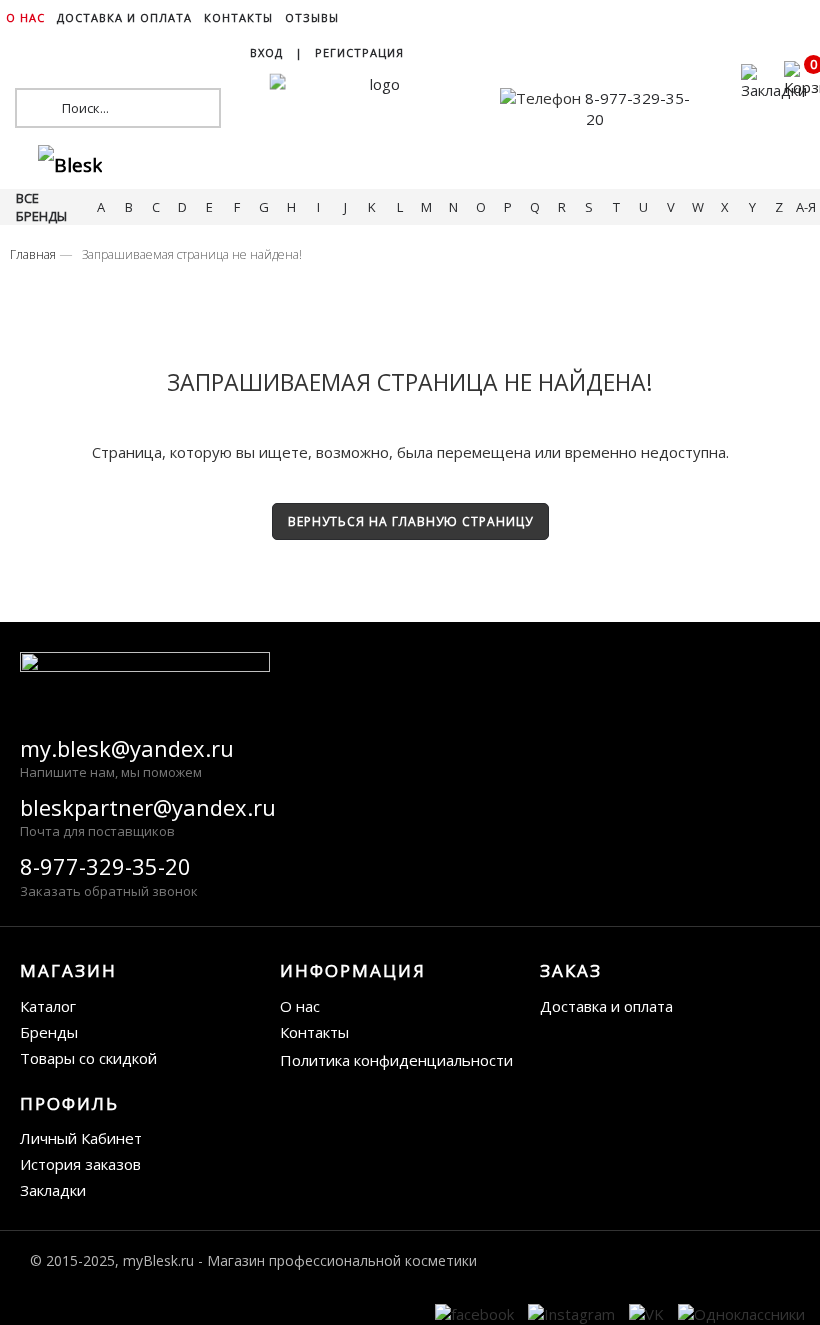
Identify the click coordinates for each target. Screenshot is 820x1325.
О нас (300, 1006)
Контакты (314, 1032)
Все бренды (41, 207)
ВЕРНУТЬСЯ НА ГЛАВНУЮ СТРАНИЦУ (410, 521)
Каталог (48, 1006)
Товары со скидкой (88, 1058)
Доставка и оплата (606, 1006)
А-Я (806, 207)
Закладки (53, 1190)
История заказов (80, 1164)
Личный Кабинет (81, 1138)
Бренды (49, 1032)
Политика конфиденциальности (396, 1060)
